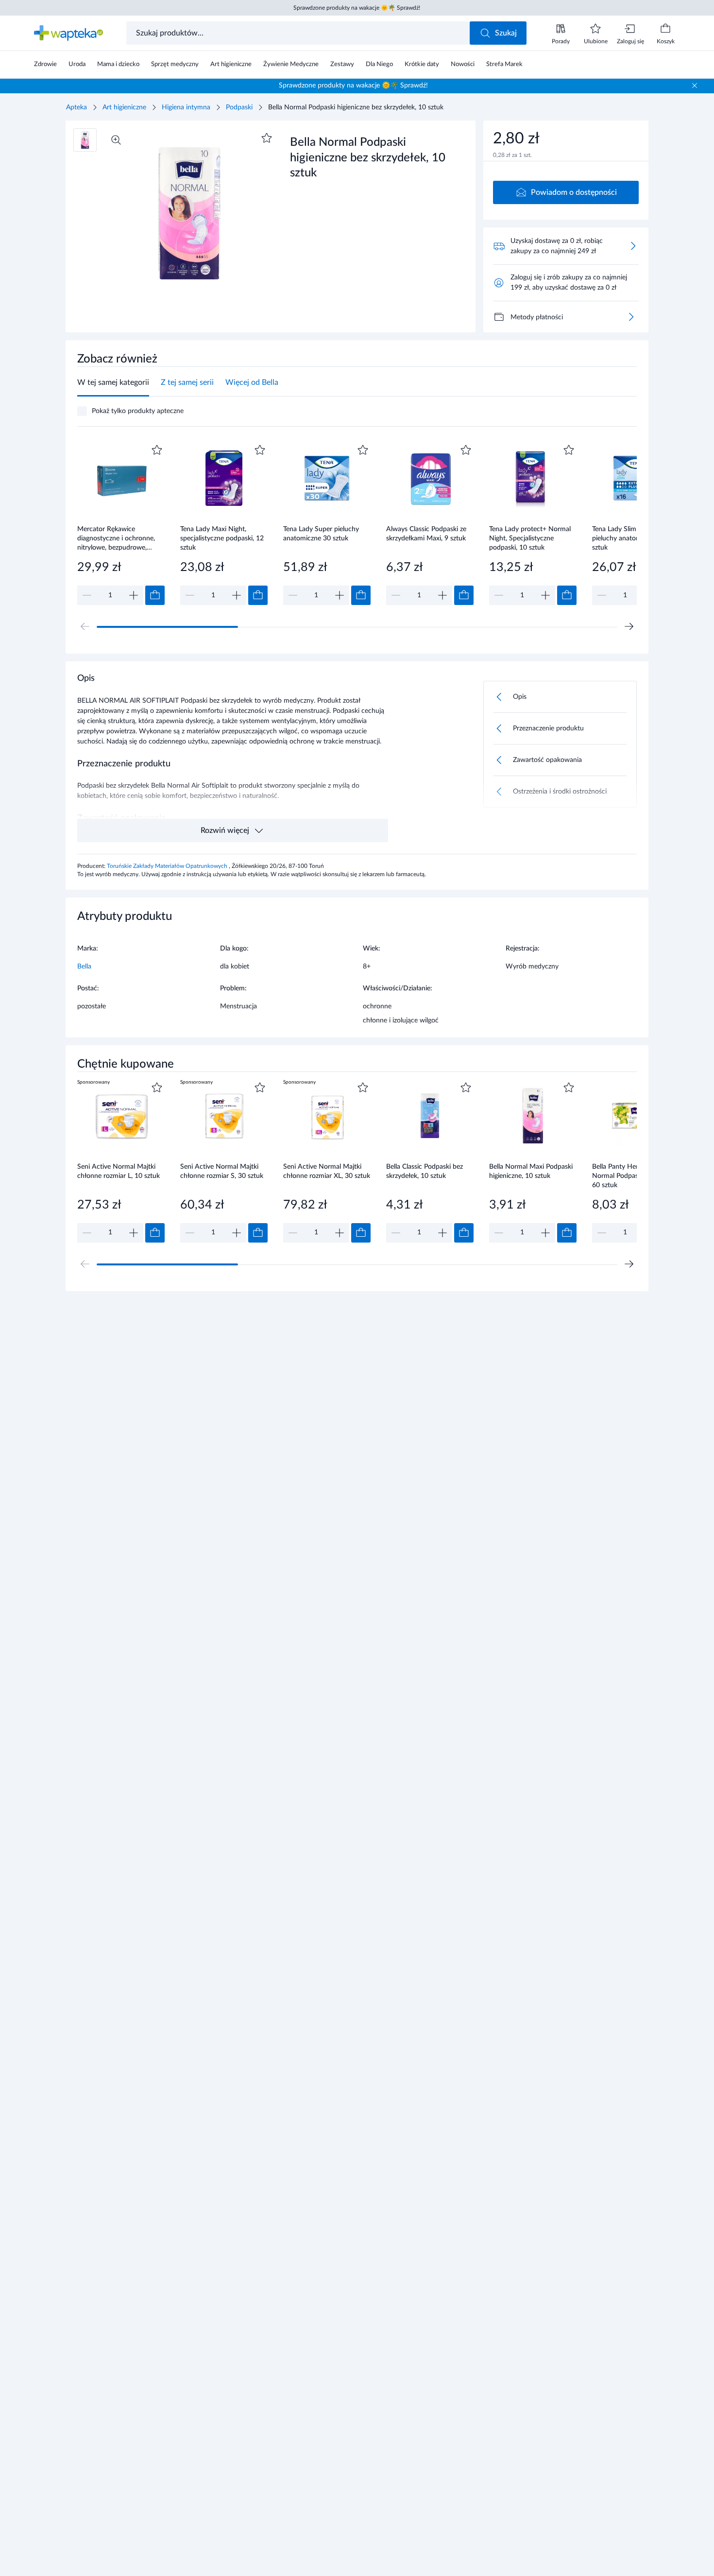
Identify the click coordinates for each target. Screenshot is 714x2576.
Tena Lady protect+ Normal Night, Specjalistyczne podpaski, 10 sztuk (530, 538)
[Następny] (629, 626)
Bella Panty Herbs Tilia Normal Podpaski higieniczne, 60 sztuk (636, 1176)
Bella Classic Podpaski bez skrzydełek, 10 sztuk (425, 1171)
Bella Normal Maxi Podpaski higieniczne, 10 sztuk (531, 1171)
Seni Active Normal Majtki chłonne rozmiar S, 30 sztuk (222, 1171)
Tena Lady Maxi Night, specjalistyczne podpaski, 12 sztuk (222, 538)
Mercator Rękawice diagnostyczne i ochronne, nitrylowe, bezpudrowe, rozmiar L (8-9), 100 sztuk (116, 538)
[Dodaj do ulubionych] (267, 138)
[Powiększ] (116, 140)
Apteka (76, 107)
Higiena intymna (186, 107)
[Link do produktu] (121, 524)
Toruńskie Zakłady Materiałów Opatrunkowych (168, 866)
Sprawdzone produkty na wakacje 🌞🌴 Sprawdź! (357, 8)
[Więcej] (631, 317)
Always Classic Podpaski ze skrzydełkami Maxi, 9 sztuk (426, 534)
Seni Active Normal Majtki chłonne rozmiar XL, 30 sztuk (327, 1171)
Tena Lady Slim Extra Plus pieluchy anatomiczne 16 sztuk (630, 538)
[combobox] (299, 33)
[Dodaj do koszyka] (155, 595)
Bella (84, 967)
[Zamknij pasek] (695, 86)
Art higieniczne (124, 107)
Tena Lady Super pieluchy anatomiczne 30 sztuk (321, 534)
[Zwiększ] (134, 595)
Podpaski (239, 107)
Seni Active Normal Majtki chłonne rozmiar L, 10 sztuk (119, 1171)
